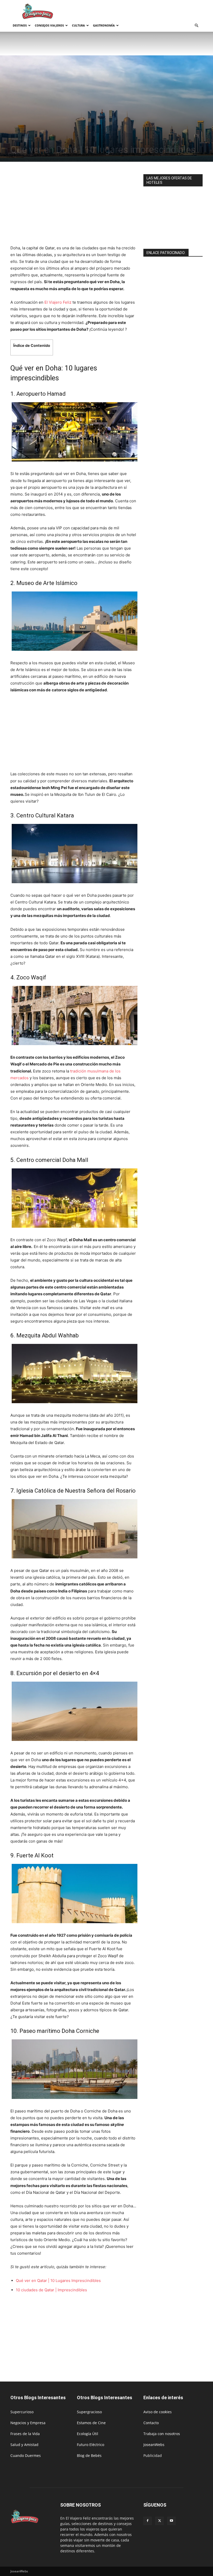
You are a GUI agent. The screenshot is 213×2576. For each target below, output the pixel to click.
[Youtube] (171, 2521)
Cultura (78, 25)
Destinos (20, 25)
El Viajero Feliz (58, 302)
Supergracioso (89, 2412)
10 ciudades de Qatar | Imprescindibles (51, 2290)
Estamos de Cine (91, 2423)
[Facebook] (148, 2521)
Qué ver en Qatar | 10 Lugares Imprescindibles (58, 2281)
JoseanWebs (154, 2445)
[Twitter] (159, 2521)
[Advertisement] (142, 11)
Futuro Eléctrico (91, 2445)
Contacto (151, 2423)
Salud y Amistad (24, 2445)
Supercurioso (22, 2412)
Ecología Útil (88, 2434)
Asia (30, 139)
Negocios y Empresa (28, 2423)
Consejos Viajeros (49, 25)
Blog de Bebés (89, 2455)
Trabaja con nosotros (162, 2434)
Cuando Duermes (26, 2455)
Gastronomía (104, 25)
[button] (196, 26)
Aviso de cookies (158, 2412)
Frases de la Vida (25, 2434)
